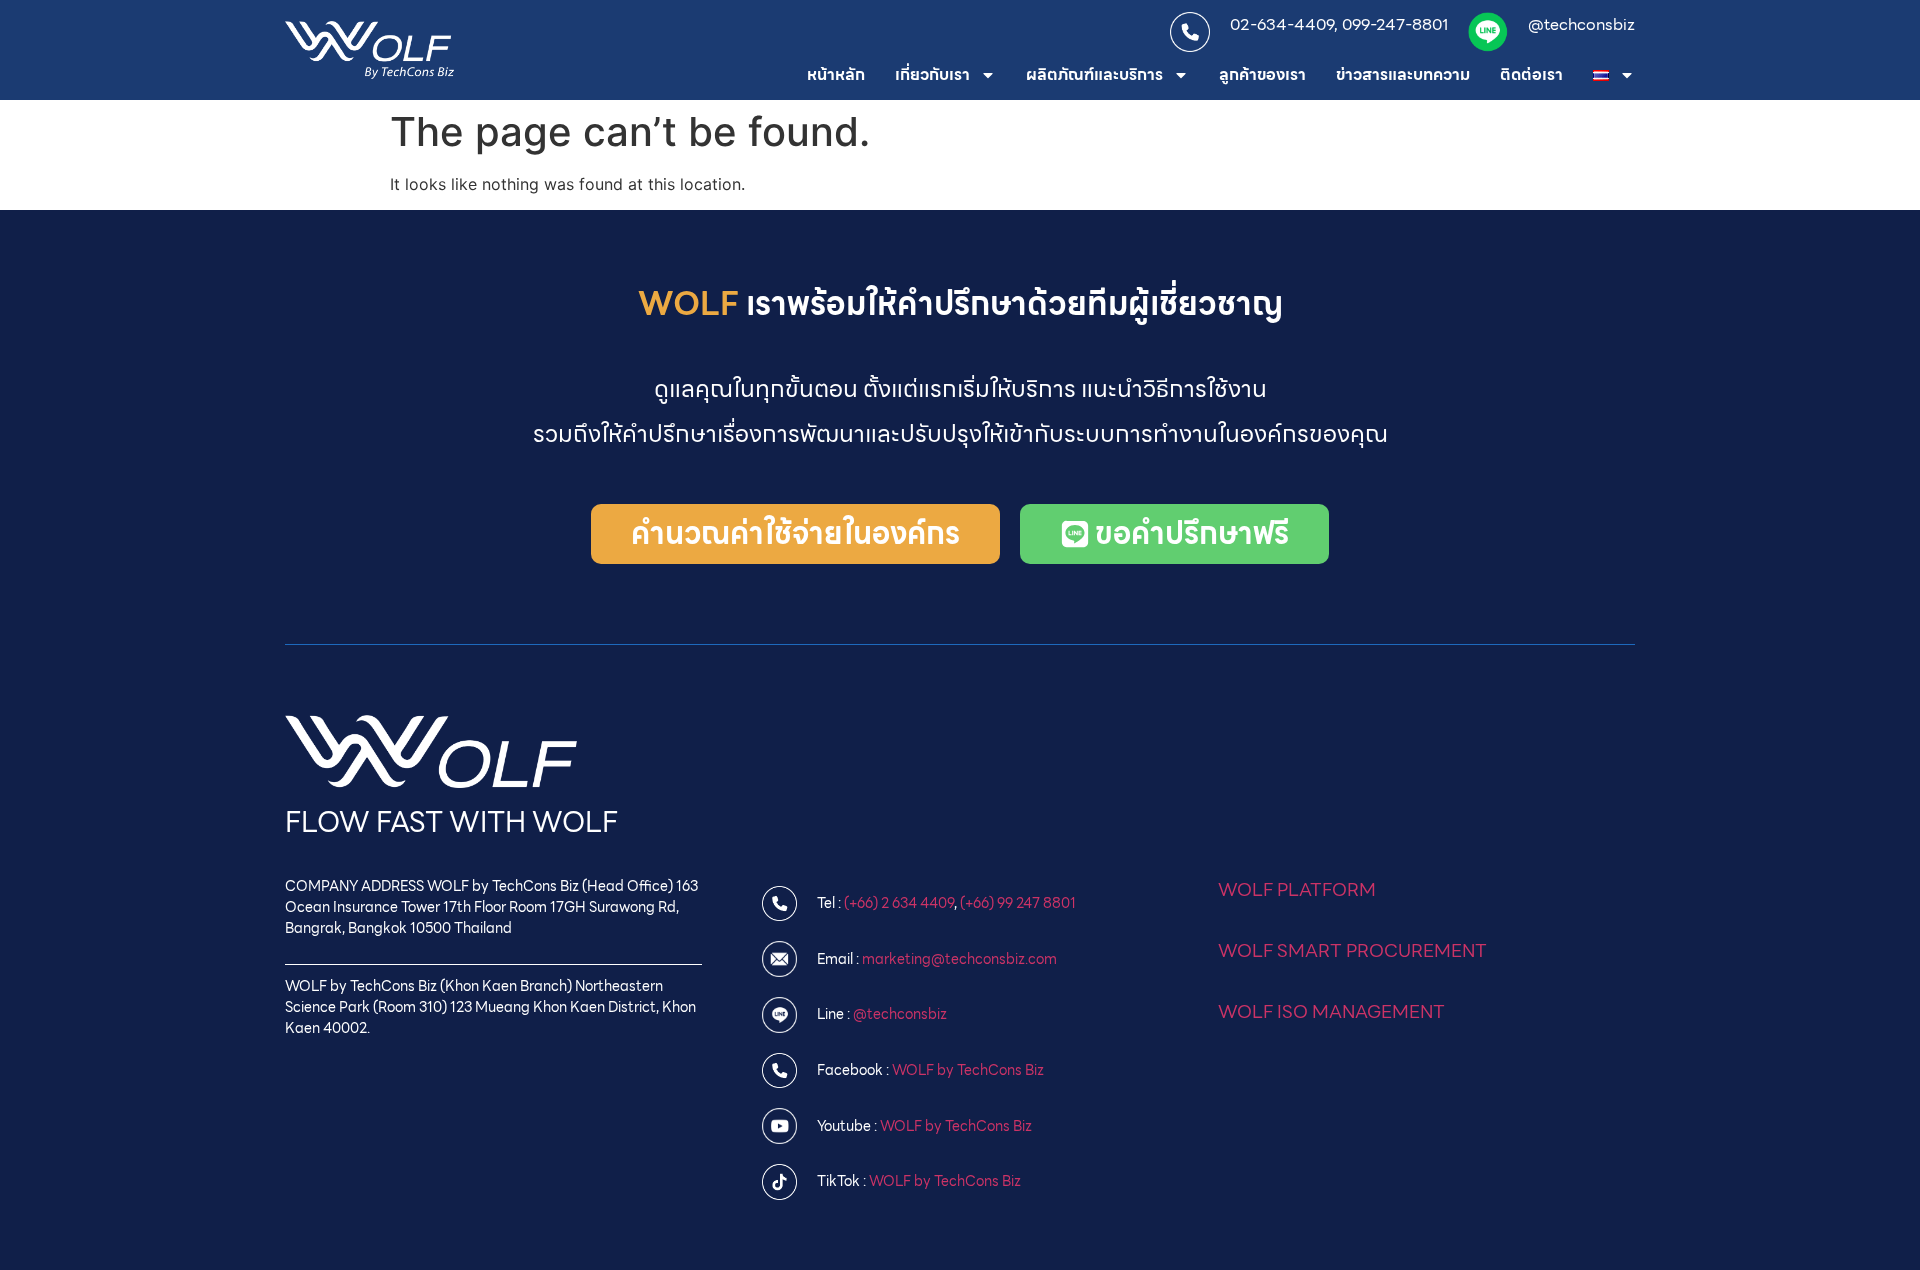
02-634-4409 (1282, 24)
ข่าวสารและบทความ (1403, 74)
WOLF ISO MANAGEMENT (1331, 1011)
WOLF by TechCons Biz (968, 1070)
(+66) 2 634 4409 (899, 903)
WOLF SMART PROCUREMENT (1352, 950)
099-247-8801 (1395, 24)
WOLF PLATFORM (1297, 889)
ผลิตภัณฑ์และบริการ (1094, 74)
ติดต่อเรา (1531, 74)
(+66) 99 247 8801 (1018, 903)
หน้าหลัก (836, 74)
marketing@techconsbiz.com (959, 959)
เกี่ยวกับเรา (932, 74)
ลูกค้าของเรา (1262, 74)
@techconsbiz (1581, 24)
